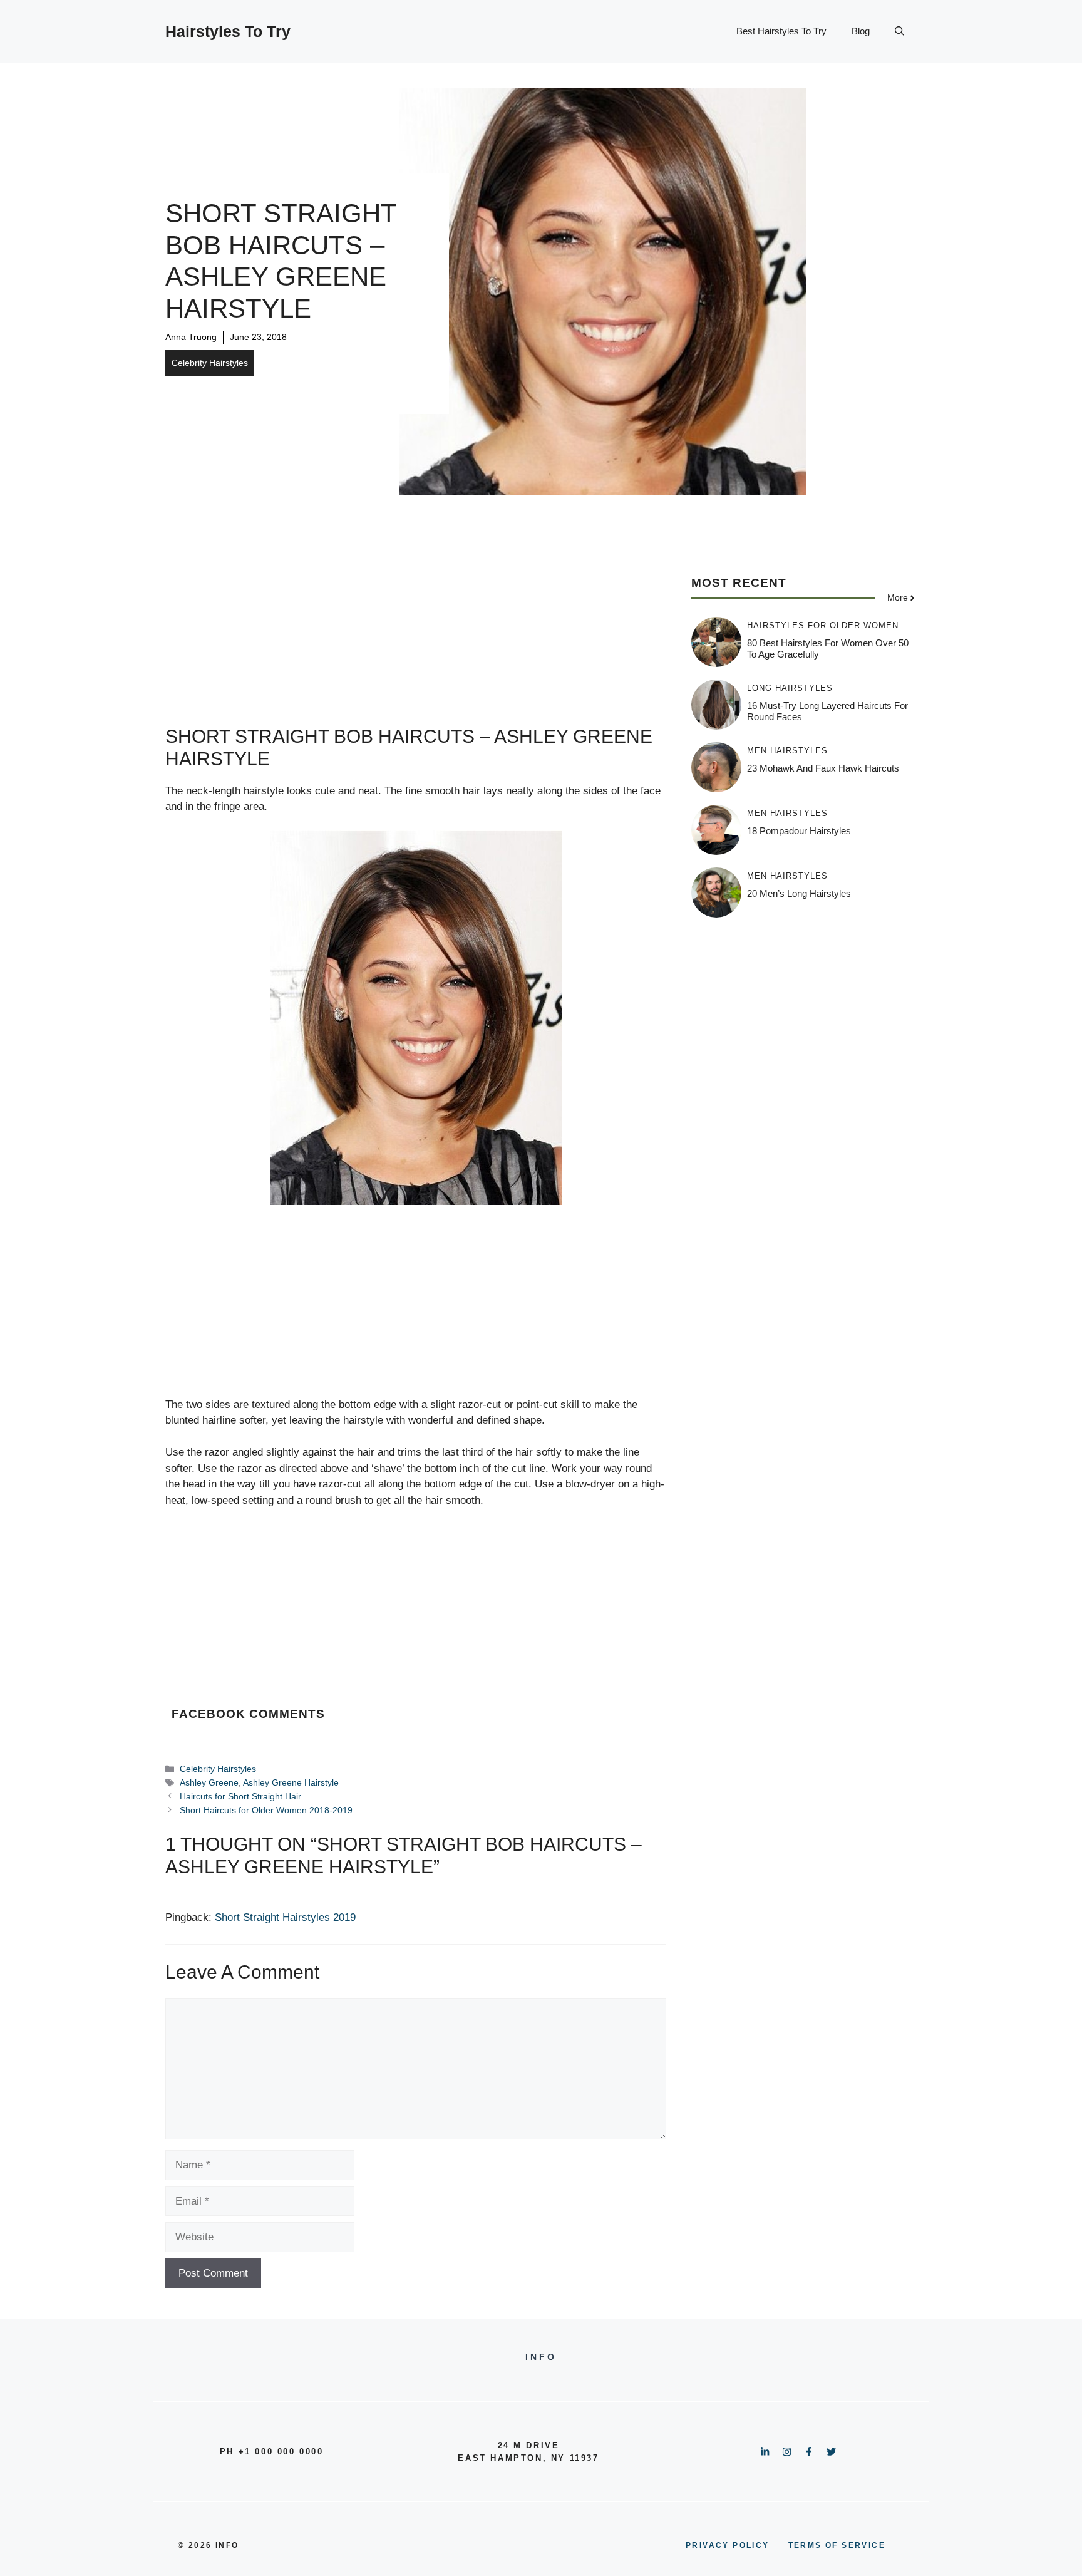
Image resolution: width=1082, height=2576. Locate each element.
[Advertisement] (416, 638)
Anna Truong (191, 337)
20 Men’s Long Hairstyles (799, 893)
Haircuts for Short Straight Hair (240, 1796)
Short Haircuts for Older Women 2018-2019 (266, 1810)
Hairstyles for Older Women (823, 625)
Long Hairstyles (790, 688)
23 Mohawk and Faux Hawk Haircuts (823, 768)
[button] (899, 31)
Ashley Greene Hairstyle (291, 1782)
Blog (861, 31)
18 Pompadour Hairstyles (799, 831)
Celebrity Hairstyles (210, 363)
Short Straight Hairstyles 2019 (285, 1917)
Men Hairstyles (787, 751)
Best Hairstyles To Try (781, 31)
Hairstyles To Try (228, 31)
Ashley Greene (209, 1782)
